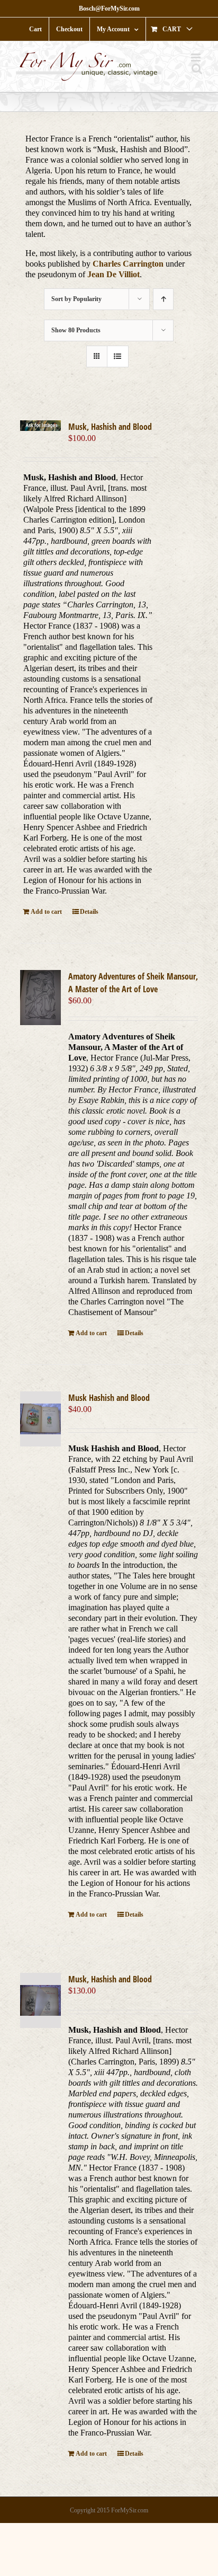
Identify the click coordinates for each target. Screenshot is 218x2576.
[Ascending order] (163, 299)
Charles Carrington (128, 264)
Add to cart (46, 912)
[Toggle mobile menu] (197, 58)
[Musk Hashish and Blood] (40, 1419)
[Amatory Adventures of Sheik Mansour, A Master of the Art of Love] (40, 997)
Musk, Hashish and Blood (110, 427)
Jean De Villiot (113, 274)
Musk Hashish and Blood (109, 1398)
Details (89, 912)
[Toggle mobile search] (197, 69)
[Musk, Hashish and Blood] (40, 426)
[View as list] (118, 356)
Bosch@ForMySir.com (109, 8)
